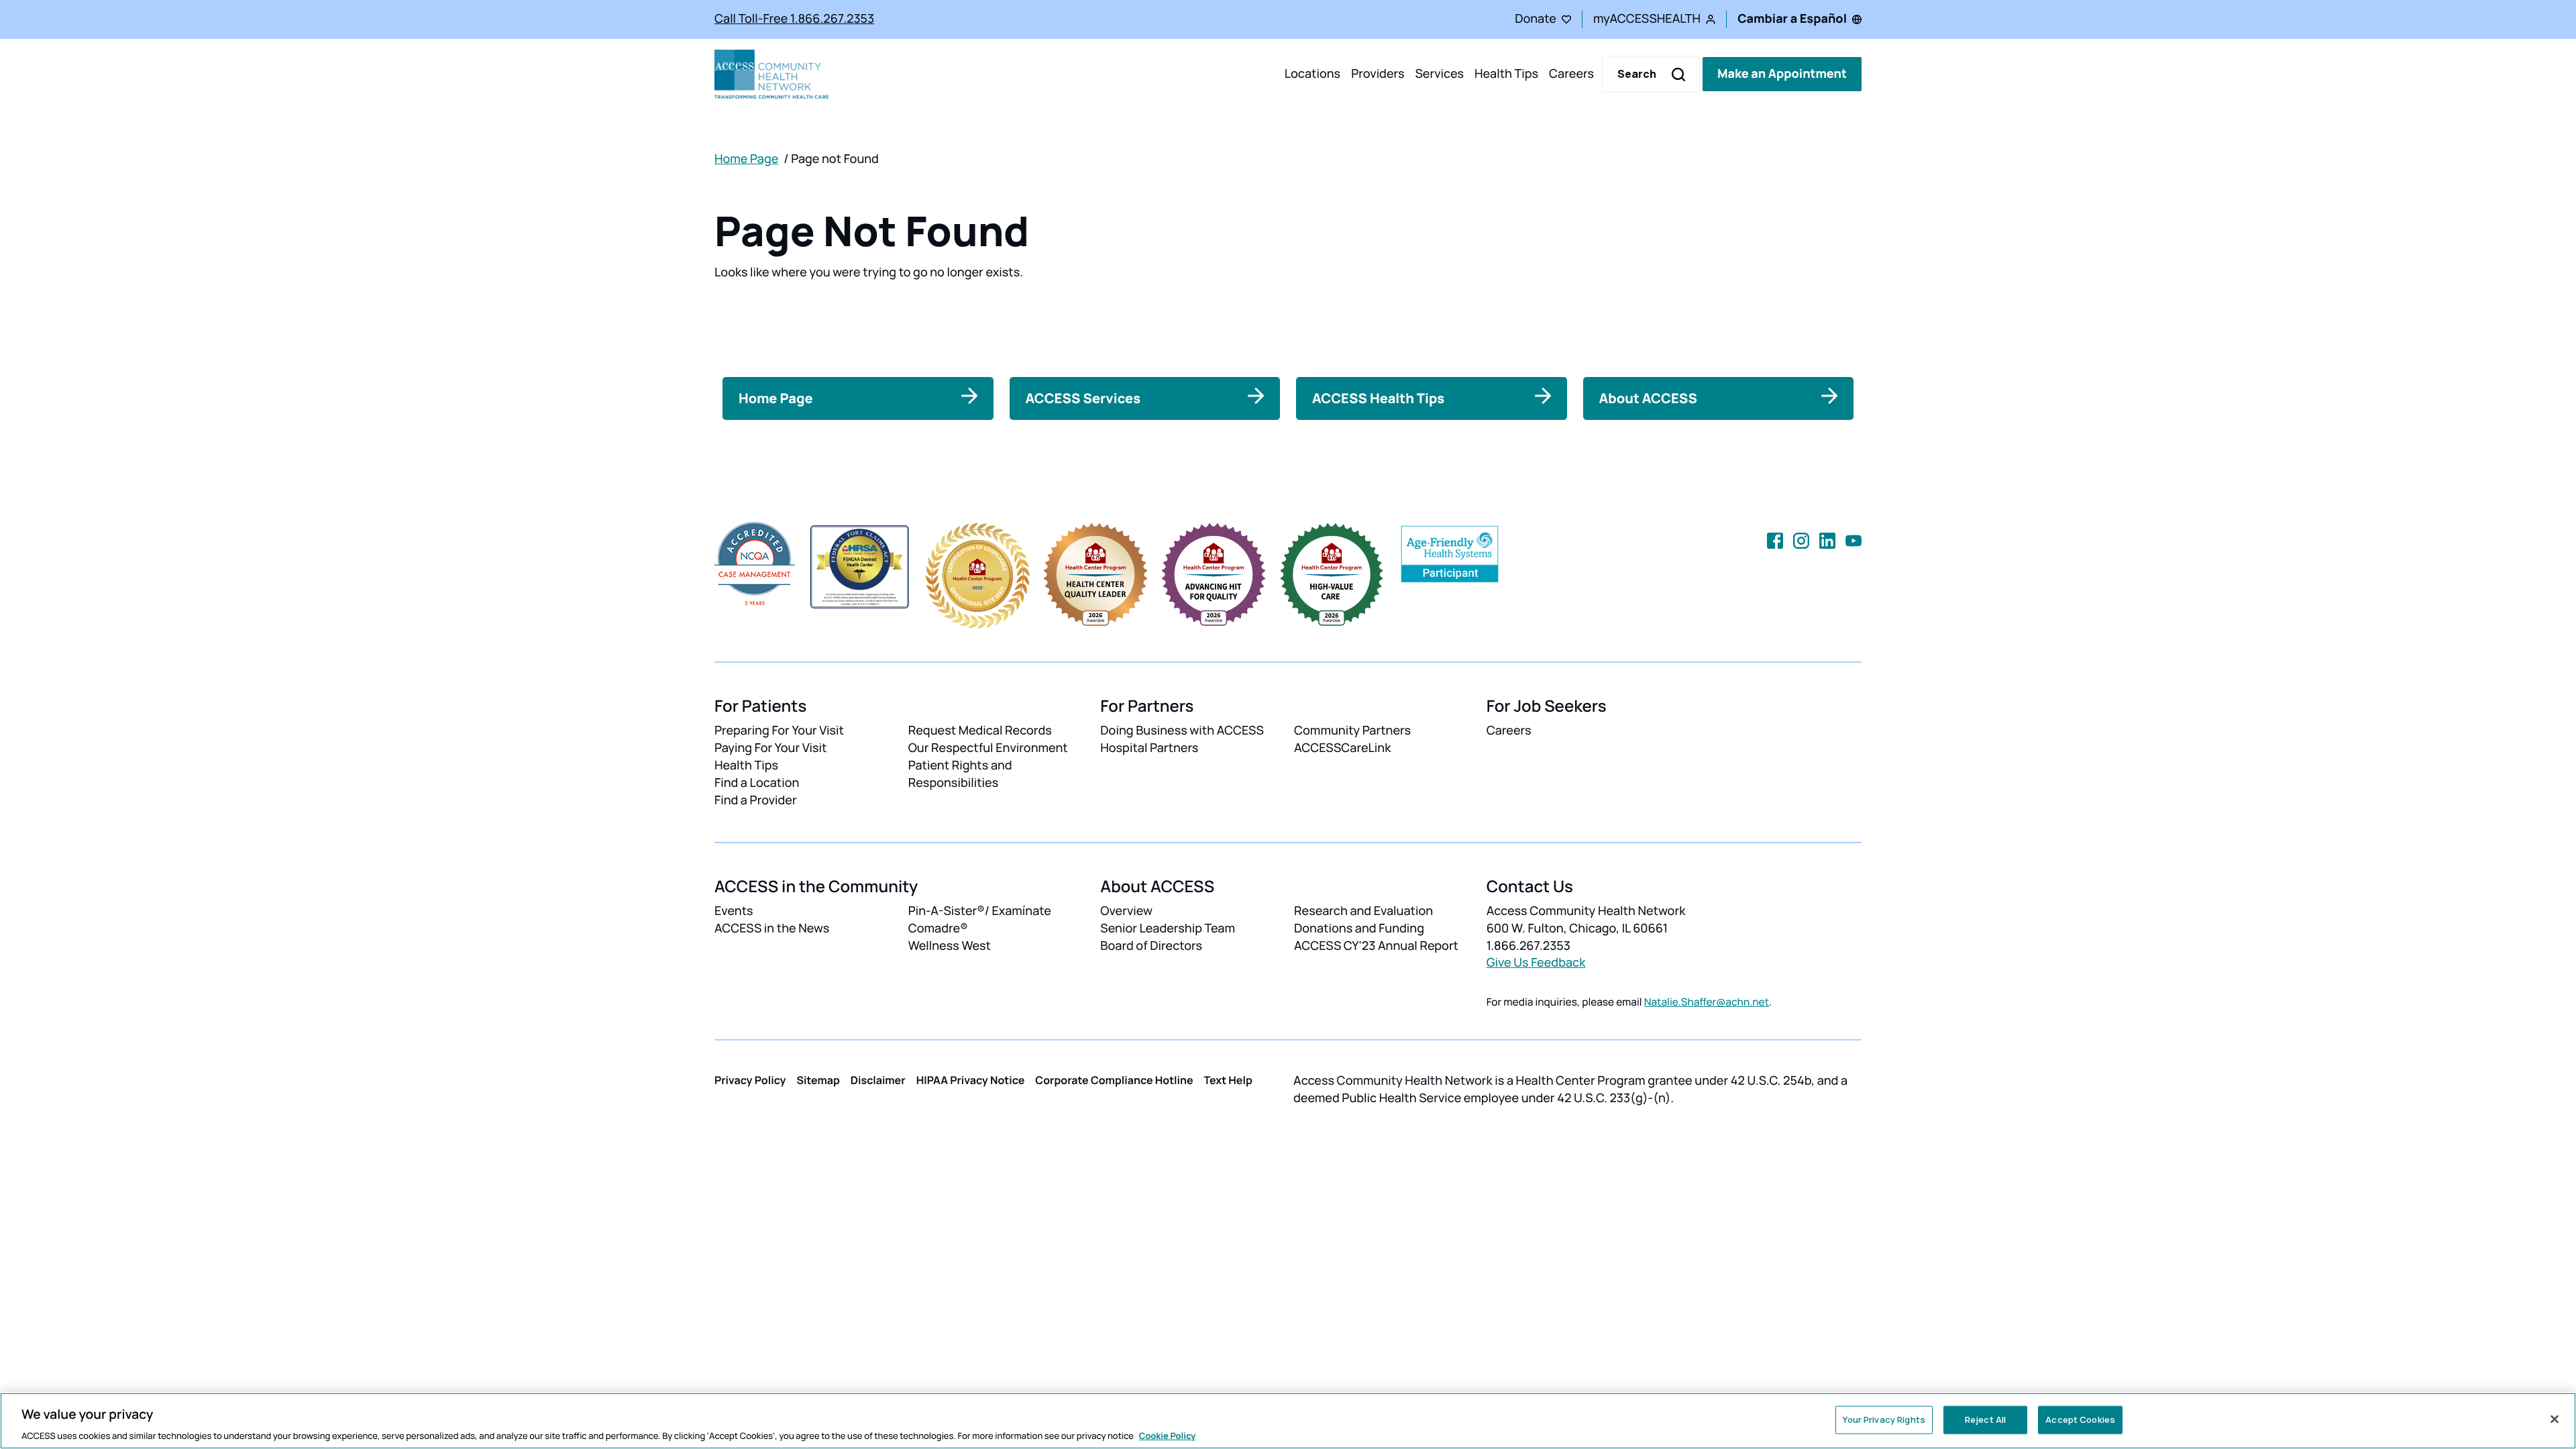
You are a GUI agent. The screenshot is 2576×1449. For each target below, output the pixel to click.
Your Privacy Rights (1884, 1419)
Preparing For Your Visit (779, 731)
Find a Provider (756, 800)
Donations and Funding (1359, 928)
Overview (1126, 911)
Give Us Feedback (1536, 963)
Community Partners (1352, 731)
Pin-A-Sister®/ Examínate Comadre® (980, 920)
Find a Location (757, 783)
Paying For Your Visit (770, 748)
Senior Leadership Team (1168, 928)
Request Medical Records (980, 731)
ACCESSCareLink (1342, 748)
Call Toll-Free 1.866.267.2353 (794, 19)
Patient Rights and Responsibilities (960, 774)
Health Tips (1506, 74)
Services (1439, 74)
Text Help (1228, 1080)
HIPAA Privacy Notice (971, 1080)
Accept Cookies (2080, 1419)
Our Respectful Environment (988, 748)
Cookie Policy (1168, 1435)
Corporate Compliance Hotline (1114, 1080)
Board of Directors (1151, 946)
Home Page (746, 159)
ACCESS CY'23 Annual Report (1376, 946)
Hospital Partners (1149, 748)
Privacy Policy (750, 1080)
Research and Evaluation (1363, 911)
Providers (1378, 74)
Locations (1312, 74)
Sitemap (818, 1080)
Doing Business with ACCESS (1182, 731)
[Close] (2555, 1419)
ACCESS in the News (772, 928)
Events (734, 911)
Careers (1571, 74)
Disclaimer (878, 1080)
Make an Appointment (1782, 74)
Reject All (1985, 1419)
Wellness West (950, 946)
